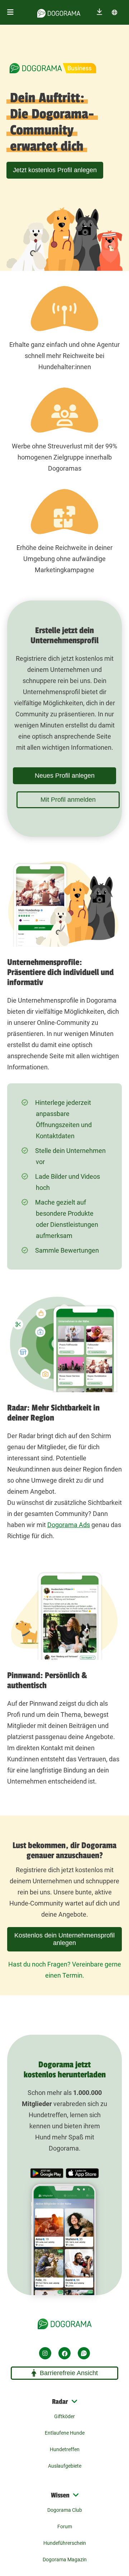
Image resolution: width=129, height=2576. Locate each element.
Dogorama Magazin (65, 2559)
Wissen (60, 2495)
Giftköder (64, 2416)
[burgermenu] (10, 12)
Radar (60, 2402)
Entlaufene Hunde (65, 2433)
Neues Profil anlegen (65, 776)
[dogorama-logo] (59, 12)
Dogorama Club (65, 2510)
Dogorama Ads (69, 1525)
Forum (65, 2526)
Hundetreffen (65, 2449)
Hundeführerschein (65, 2543)
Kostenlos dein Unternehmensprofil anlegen (64, 1939)
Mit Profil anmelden (68, 800)
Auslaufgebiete (65, 2466)
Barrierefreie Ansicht (69, 2373)
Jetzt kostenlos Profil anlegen (55, 170)
